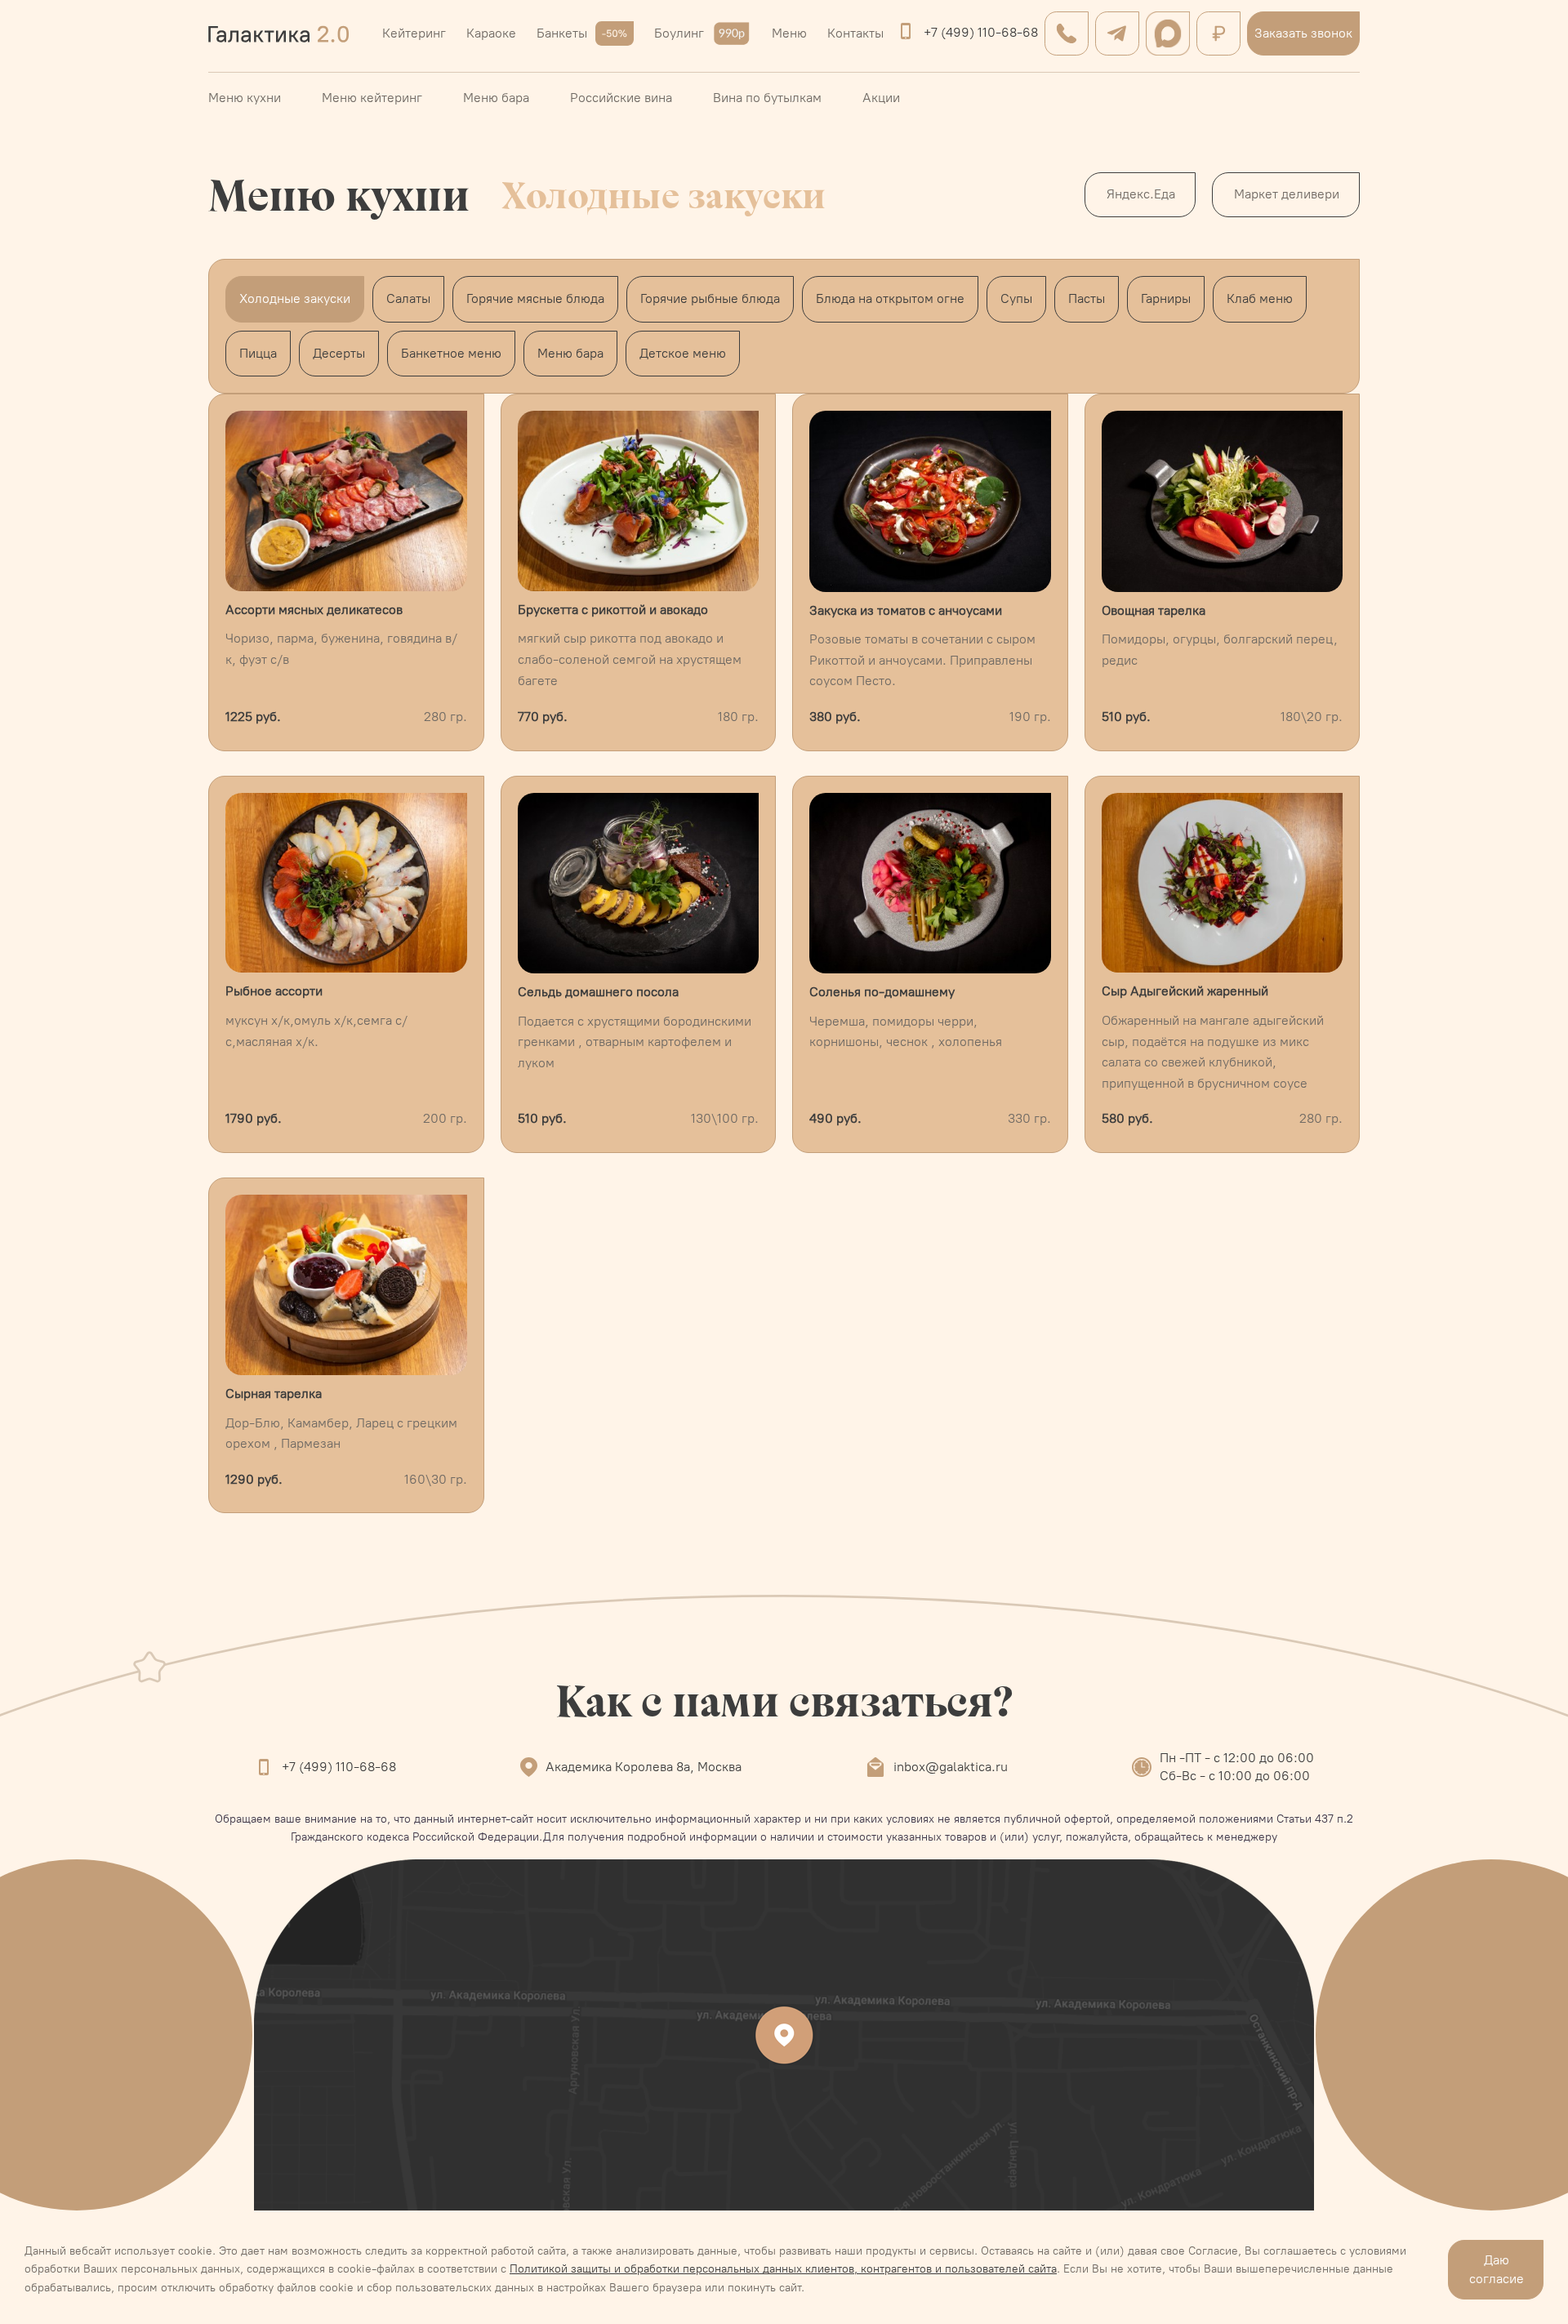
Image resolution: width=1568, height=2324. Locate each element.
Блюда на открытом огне (890, 298)
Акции (881, 98)
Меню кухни (245, 98)
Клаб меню (1260, 298)
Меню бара (496, 98)
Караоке (491, 33)
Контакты (855, 33)
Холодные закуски (295, 298)
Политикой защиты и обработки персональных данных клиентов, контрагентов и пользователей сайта (783, 2269)
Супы (1016, 298)
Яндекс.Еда (1141, 194)
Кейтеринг (414, 33)
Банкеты (562, 33)
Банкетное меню (451, 353)
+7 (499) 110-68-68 (981, 32)
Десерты (339, 353)
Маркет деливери (1287, 194)
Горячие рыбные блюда (710, 298)
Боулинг (679, 33)
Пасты (1087, 298)
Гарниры (1166, 298)
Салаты (408, 298)
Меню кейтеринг (372, 98)
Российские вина (621, 98)
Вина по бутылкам (767, 98)
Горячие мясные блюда (535, 298)
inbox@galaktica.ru (951, 1767)
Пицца (258, 353)
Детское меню (683, 353)
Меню (789, 33)
